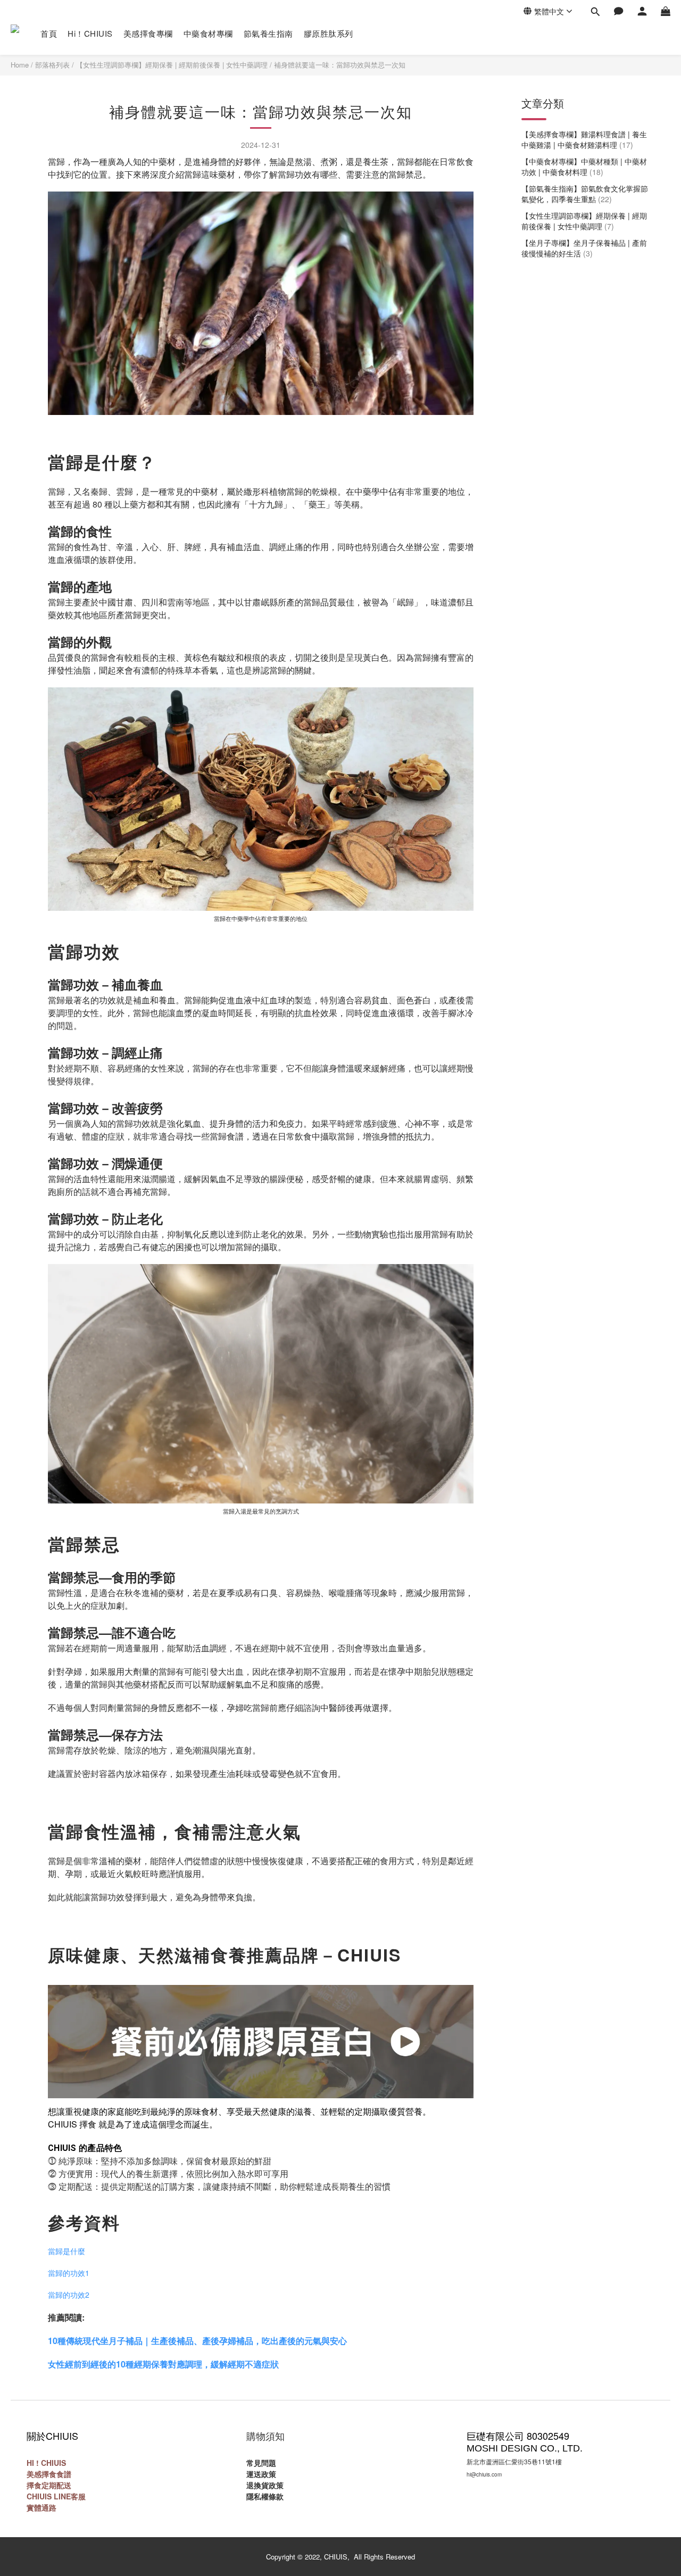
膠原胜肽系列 (329, 33)
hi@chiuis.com (484, 2474)
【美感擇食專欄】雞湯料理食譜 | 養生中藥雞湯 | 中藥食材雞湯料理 (584, 139)
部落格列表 (52, 65)
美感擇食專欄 (148, 33)
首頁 (49, 33)
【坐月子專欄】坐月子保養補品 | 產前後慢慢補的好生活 (584, 248)
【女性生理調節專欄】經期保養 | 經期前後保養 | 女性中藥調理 (172, 65)
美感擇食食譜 (49, 2474)
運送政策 (261, 2474)
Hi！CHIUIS (90, 33)
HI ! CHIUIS (46, 2463)
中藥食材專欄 (208, 33)
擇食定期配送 (49, 2485)
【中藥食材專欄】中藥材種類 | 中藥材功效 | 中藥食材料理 (584, 167)
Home (20, 65)
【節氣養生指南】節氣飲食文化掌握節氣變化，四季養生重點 (585, 194)
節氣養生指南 (268, 33)
